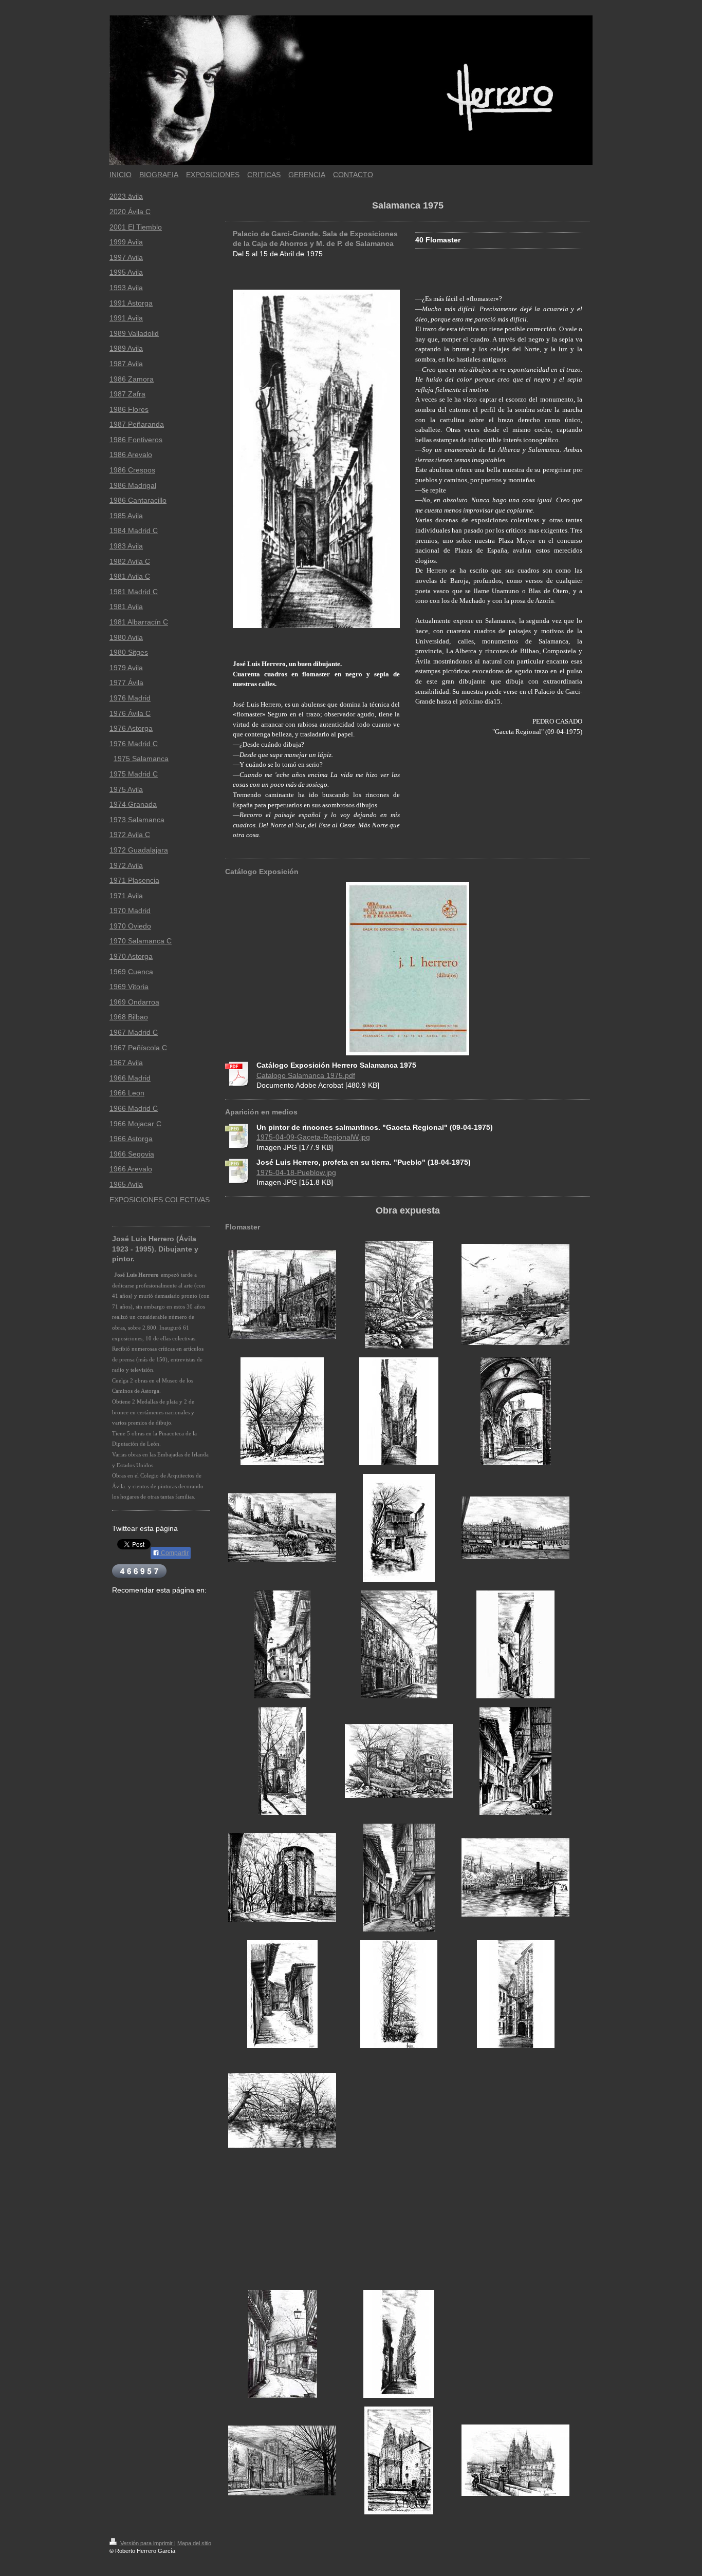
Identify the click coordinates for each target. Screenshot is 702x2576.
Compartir (174, 1553)
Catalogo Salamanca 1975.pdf (306, 1075)
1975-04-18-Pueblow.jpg (296, 1172)
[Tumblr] (138, 1606)
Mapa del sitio (194, 2543)
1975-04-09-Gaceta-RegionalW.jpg (313, 1137)
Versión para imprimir (146, 2543)
